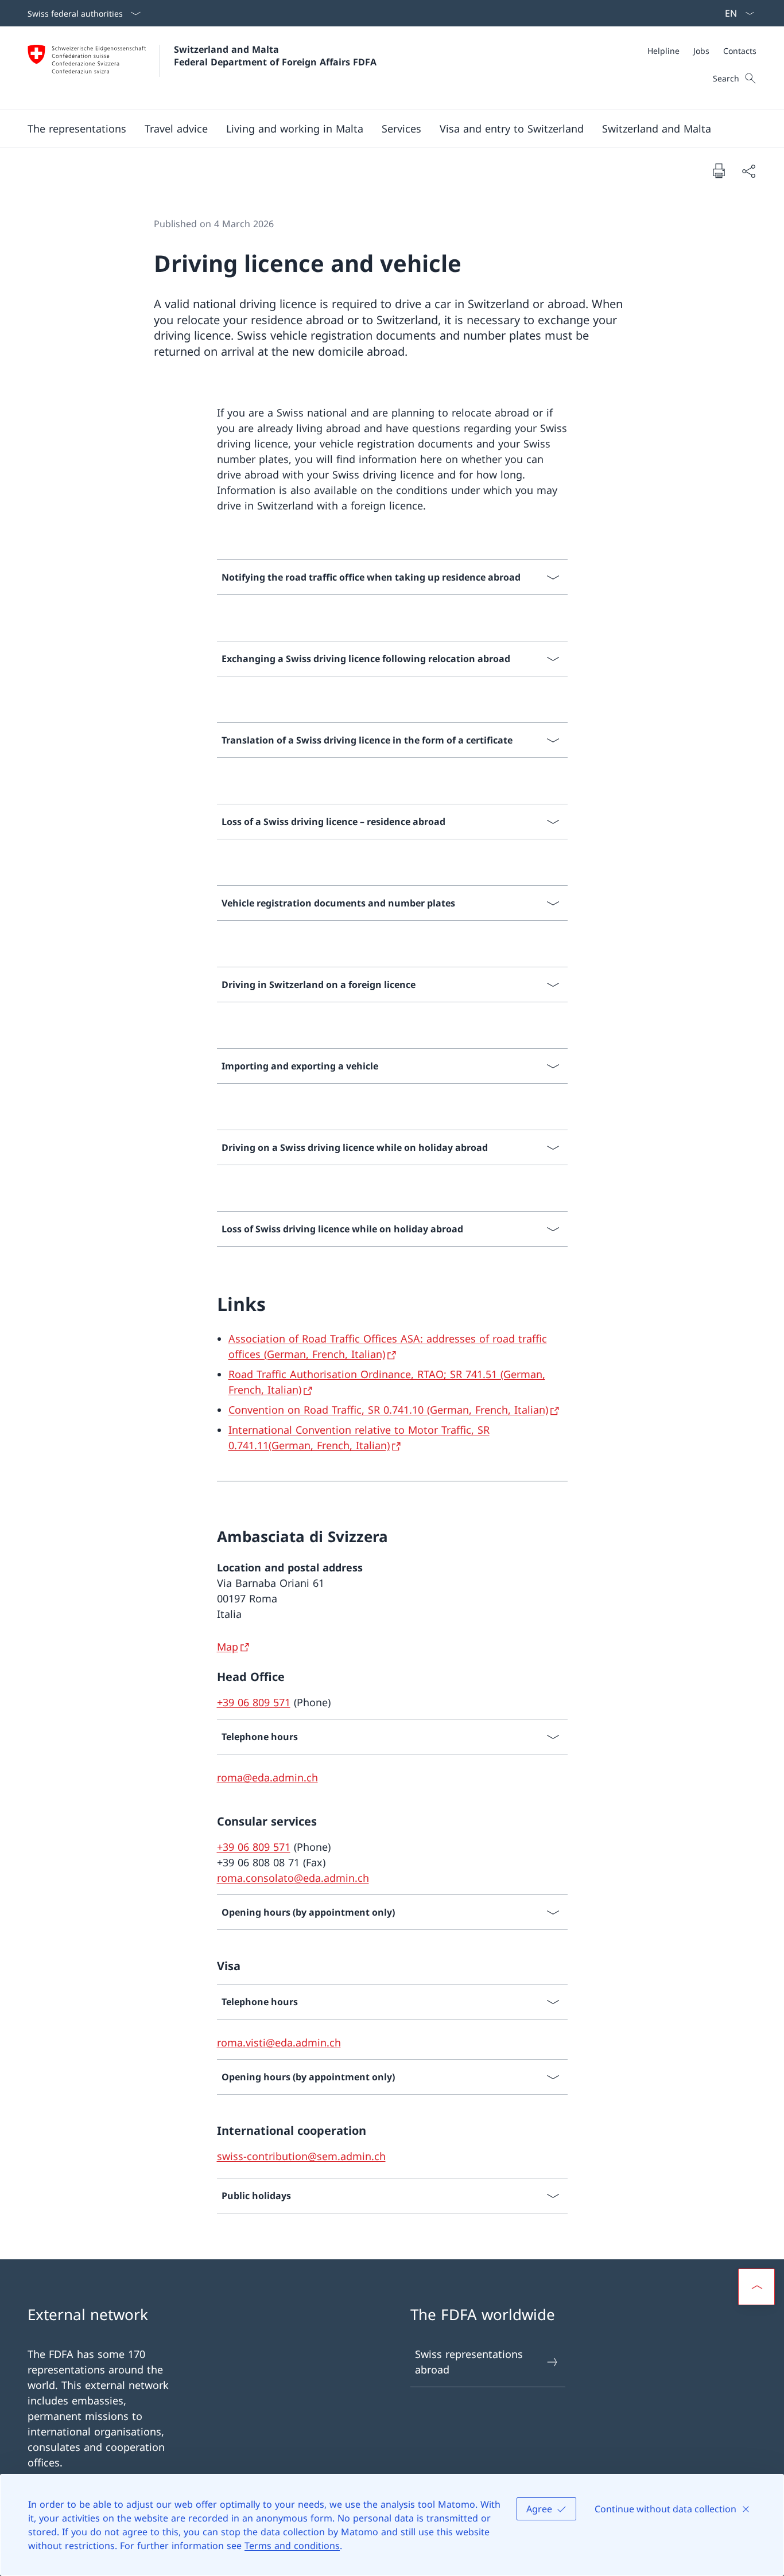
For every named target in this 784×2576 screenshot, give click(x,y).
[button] (77, 129)
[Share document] (748, 171)
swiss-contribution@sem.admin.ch (301, 2156)
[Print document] (719, 170)
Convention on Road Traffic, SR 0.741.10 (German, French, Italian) (388, 1410)
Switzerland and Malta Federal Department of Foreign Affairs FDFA (275, 56)
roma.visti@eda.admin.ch (279, 2042)
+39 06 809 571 (254, 1702)
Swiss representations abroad (469, 2362)
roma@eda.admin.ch (267, 1777)
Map (228, 1647)
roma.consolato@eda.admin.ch (293, 1878)
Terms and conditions (292, 2546)
